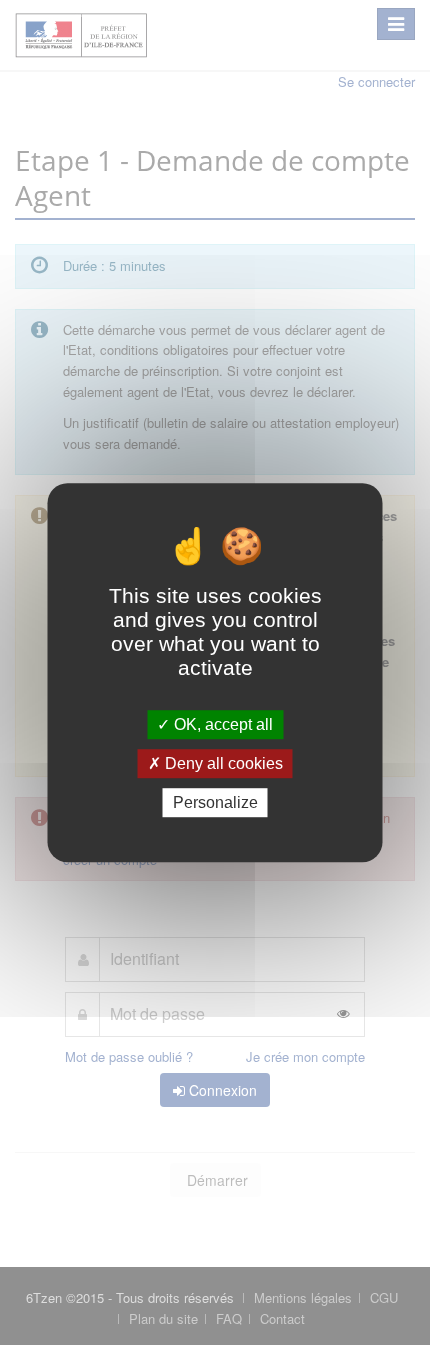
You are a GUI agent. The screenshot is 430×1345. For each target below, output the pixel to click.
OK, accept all (221, 724)
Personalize (215, 802)
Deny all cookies (222, 763)
